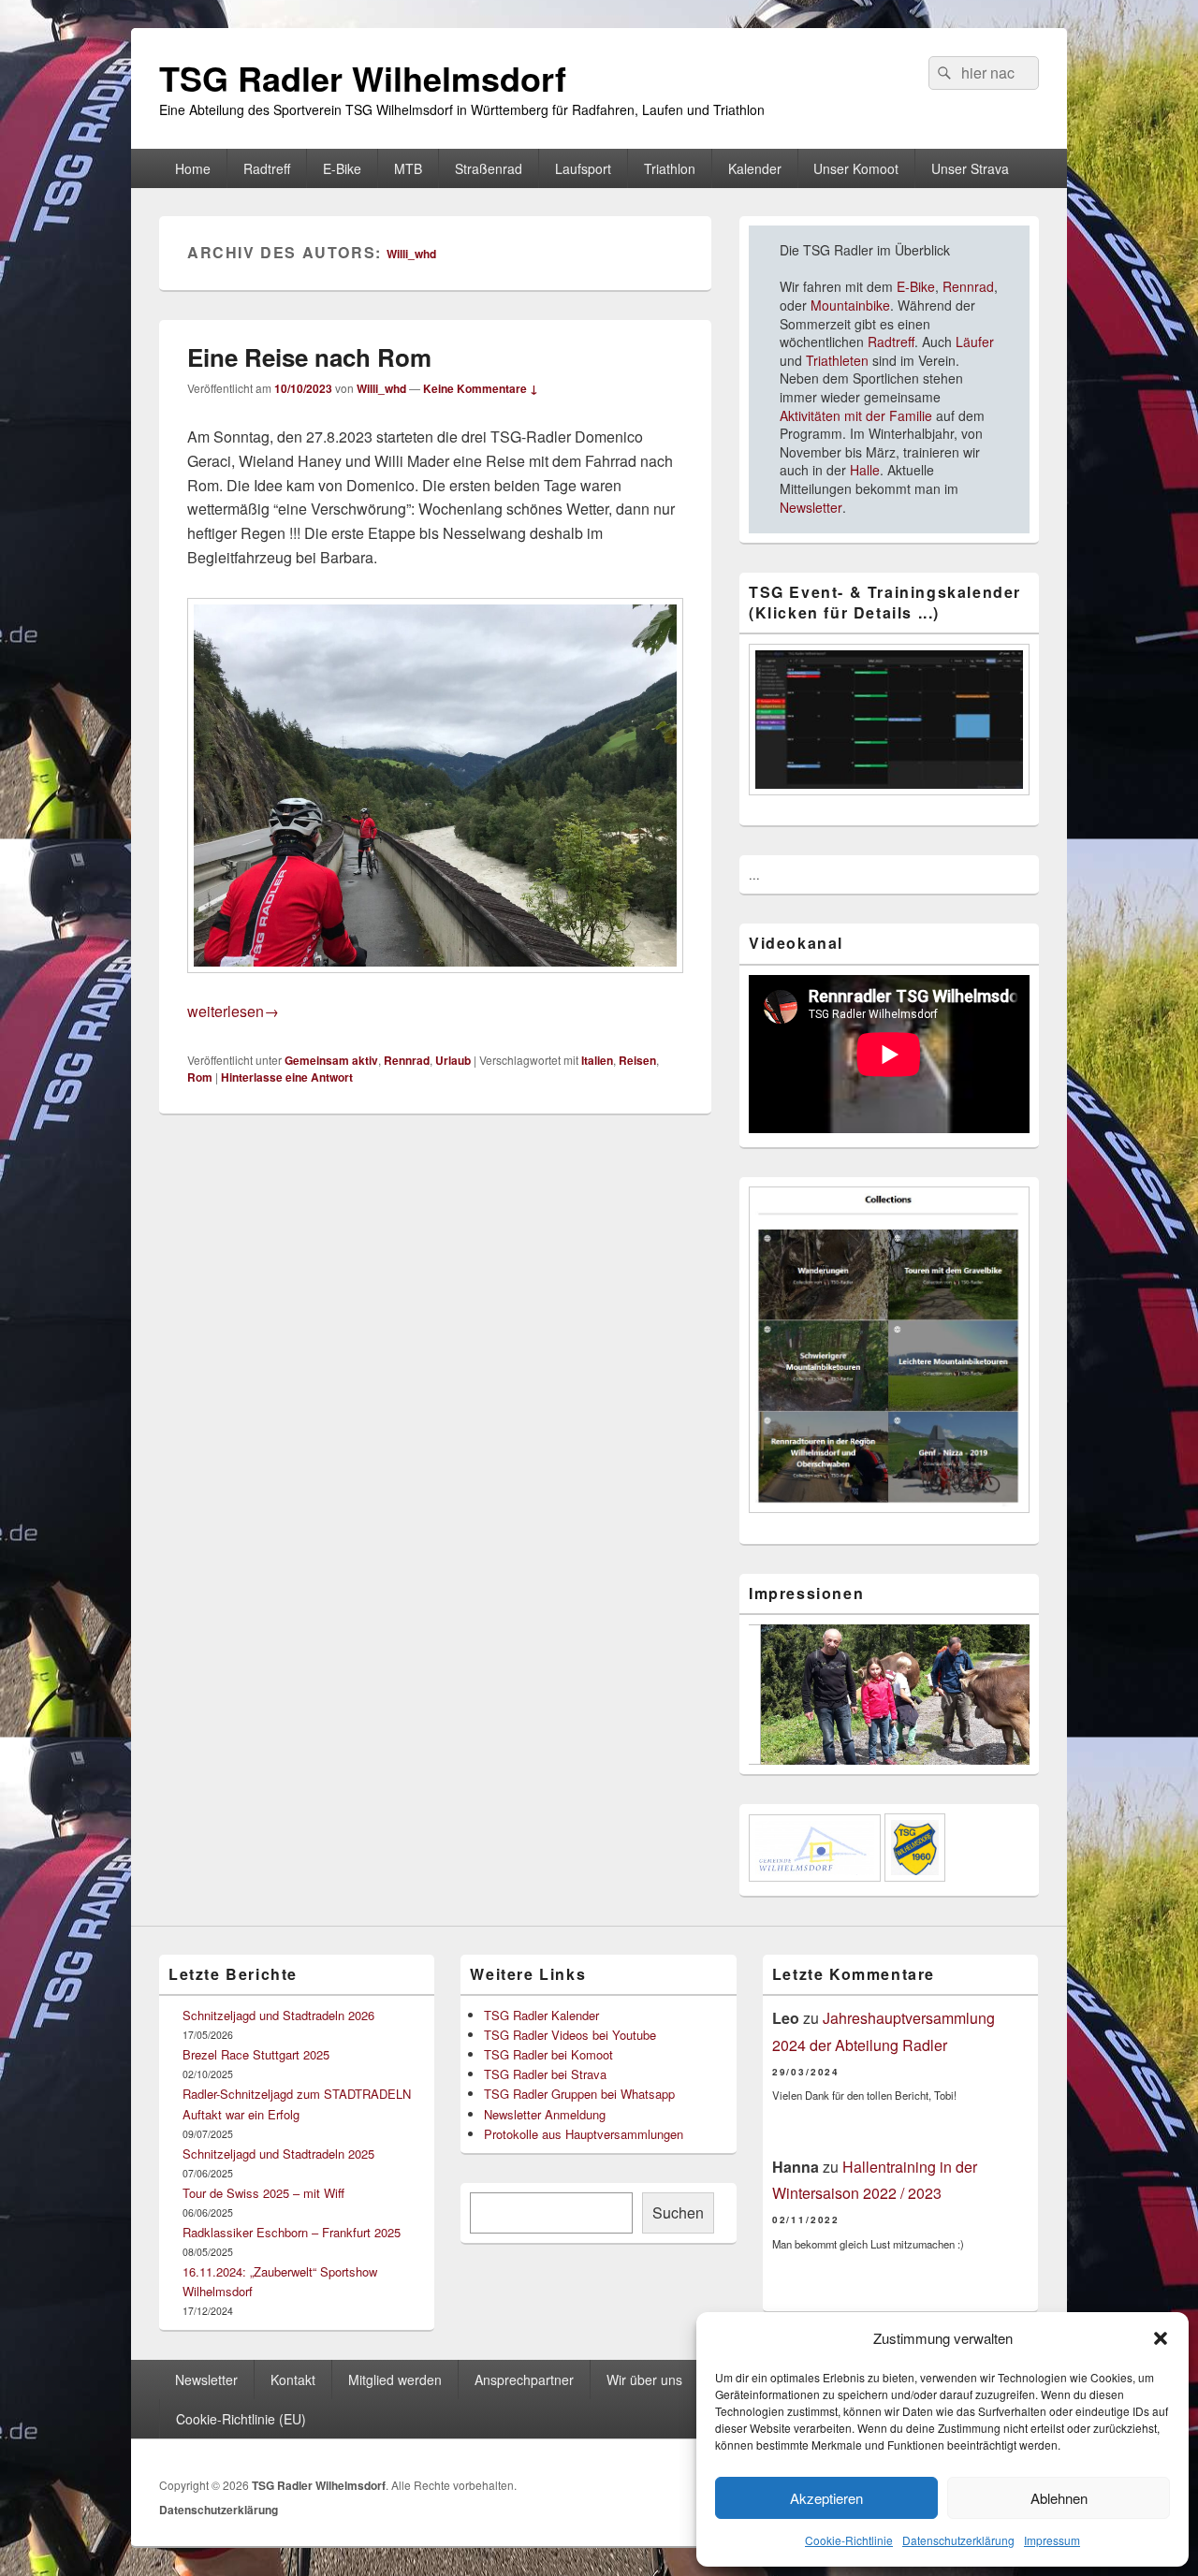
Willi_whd (411, 254)
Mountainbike (850, 305)
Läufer (975, 342)
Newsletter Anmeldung (545, 2114)
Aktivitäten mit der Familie (856, 415)
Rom (200, 1077)
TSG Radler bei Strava (545, 2074)
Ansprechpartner (524, 2380)
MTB (408, 168)
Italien (597, 1060)
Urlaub (453, 1060)
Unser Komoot (856, 168)
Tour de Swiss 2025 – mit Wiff (263, 2193)
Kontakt (293, 2380)
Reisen (637, 1060)
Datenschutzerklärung (958, 2540)
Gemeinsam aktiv (331, 1060)
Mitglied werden (395, 2380)
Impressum (1052, 2540)
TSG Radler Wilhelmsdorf (363, 78)
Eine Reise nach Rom (309, 357)
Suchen (678, 2212)
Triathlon (670, 168)
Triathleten (837, 360)
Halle (865, 470)
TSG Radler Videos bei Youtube (570, 2035)
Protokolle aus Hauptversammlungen (584, 2134)
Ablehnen (1059, 2498)
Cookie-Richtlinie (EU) (241, 2419)
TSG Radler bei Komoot (548, 2054)
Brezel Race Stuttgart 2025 (256, 2054)
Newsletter (811, 507)
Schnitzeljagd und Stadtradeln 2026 (278, 2015)
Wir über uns (644, 2380)
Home (193, 168)
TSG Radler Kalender (541, 2015)
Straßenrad (489, 168)
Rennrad (407, 1060)
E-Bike (342, 168)
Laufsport (583, 168)
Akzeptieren (826, 2498)
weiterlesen (233, 1011)
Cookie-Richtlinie (849, 2540)
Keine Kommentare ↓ (481, 388)
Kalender (755, 168)
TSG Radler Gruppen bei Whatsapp (579, 2094)
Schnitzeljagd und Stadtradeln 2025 (278, 2154)
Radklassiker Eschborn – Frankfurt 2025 (292, 2232)
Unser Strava (970, 168)
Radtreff (267, 168)
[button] (1161, 2338)
